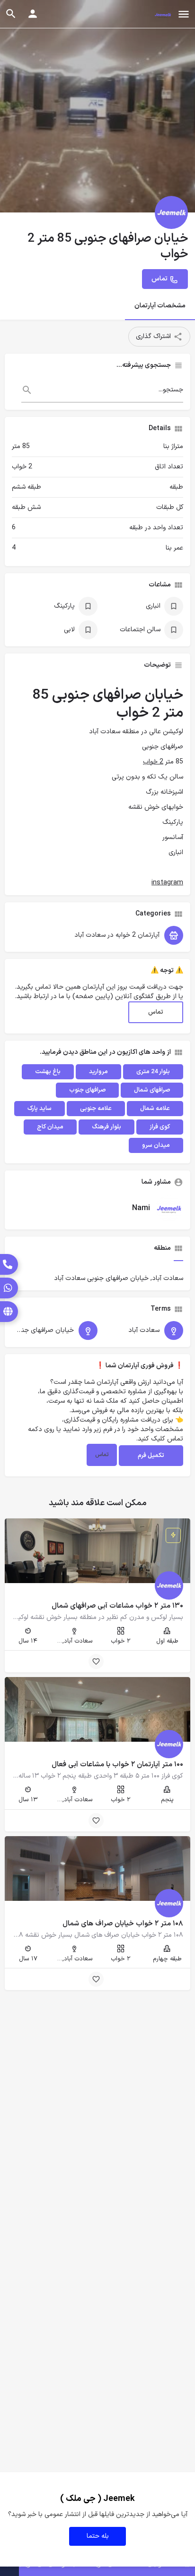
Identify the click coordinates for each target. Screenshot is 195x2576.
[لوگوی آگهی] (171, 212)
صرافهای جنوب (87, 1090)
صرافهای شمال (152, 1090)
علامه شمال (155, 1109)
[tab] (178, 1257)
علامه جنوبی (96, 1109)
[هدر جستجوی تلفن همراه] (11, 14)
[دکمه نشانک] (96, 1661)
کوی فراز (160, 1127)
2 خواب (153, 762)
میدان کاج (50, 1127)
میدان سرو (156, 1145)
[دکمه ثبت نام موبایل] (33, 14)
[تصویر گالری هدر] (97, 106)
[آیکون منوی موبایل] (184, 14)
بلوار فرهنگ (106, 1127)
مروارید (98, 1072)
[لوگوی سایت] (162, 15)
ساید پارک (40, 1109)
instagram (167, 883)
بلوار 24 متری (153, 1072)
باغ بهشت (48, 1072)
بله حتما (98, 2536)
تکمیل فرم (151, 1456)
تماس (156, 1012)
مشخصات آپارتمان (160, 306)
